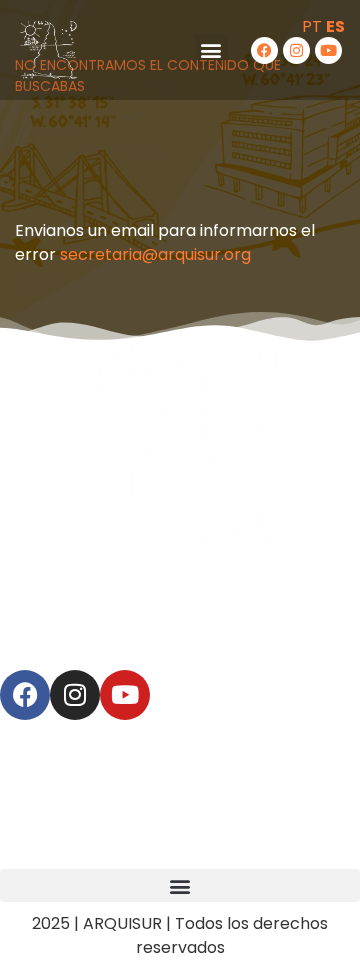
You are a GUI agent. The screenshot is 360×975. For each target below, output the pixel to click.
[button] (211, 50)
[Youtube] (328, 50)
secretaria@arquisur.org (155, 254)
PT (312, 26)
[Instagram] (296, 50)
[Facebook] (264, 50)
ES (335, 26)
